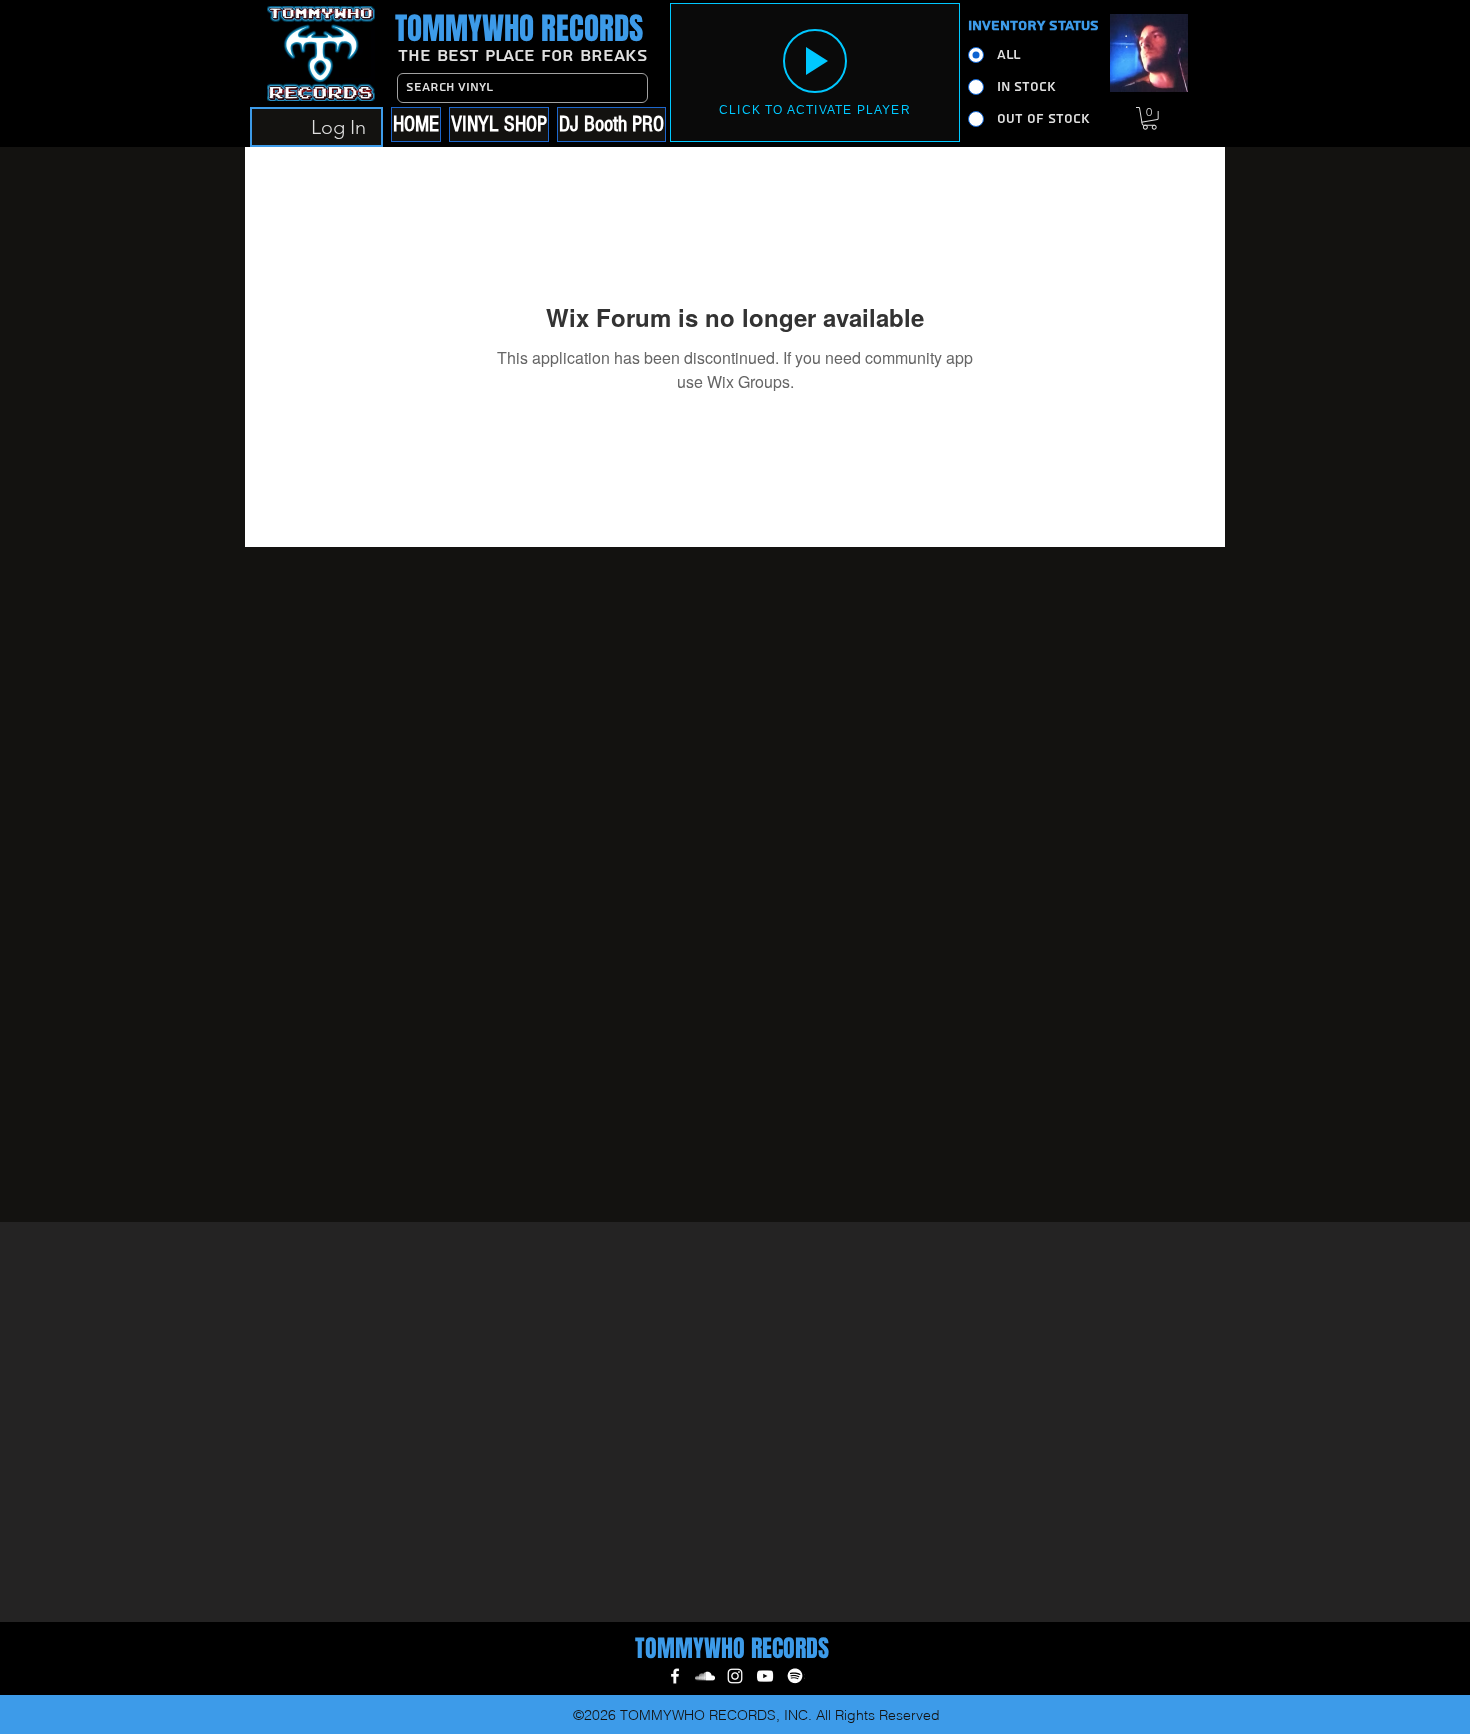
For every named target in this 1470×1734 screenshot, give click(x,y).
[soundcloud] (705, 1676)
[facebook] (675, 1676)
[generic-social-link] (795, 1676)
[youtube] (765, 1676)
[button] (1149, 118)
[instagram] (735, 1676)
